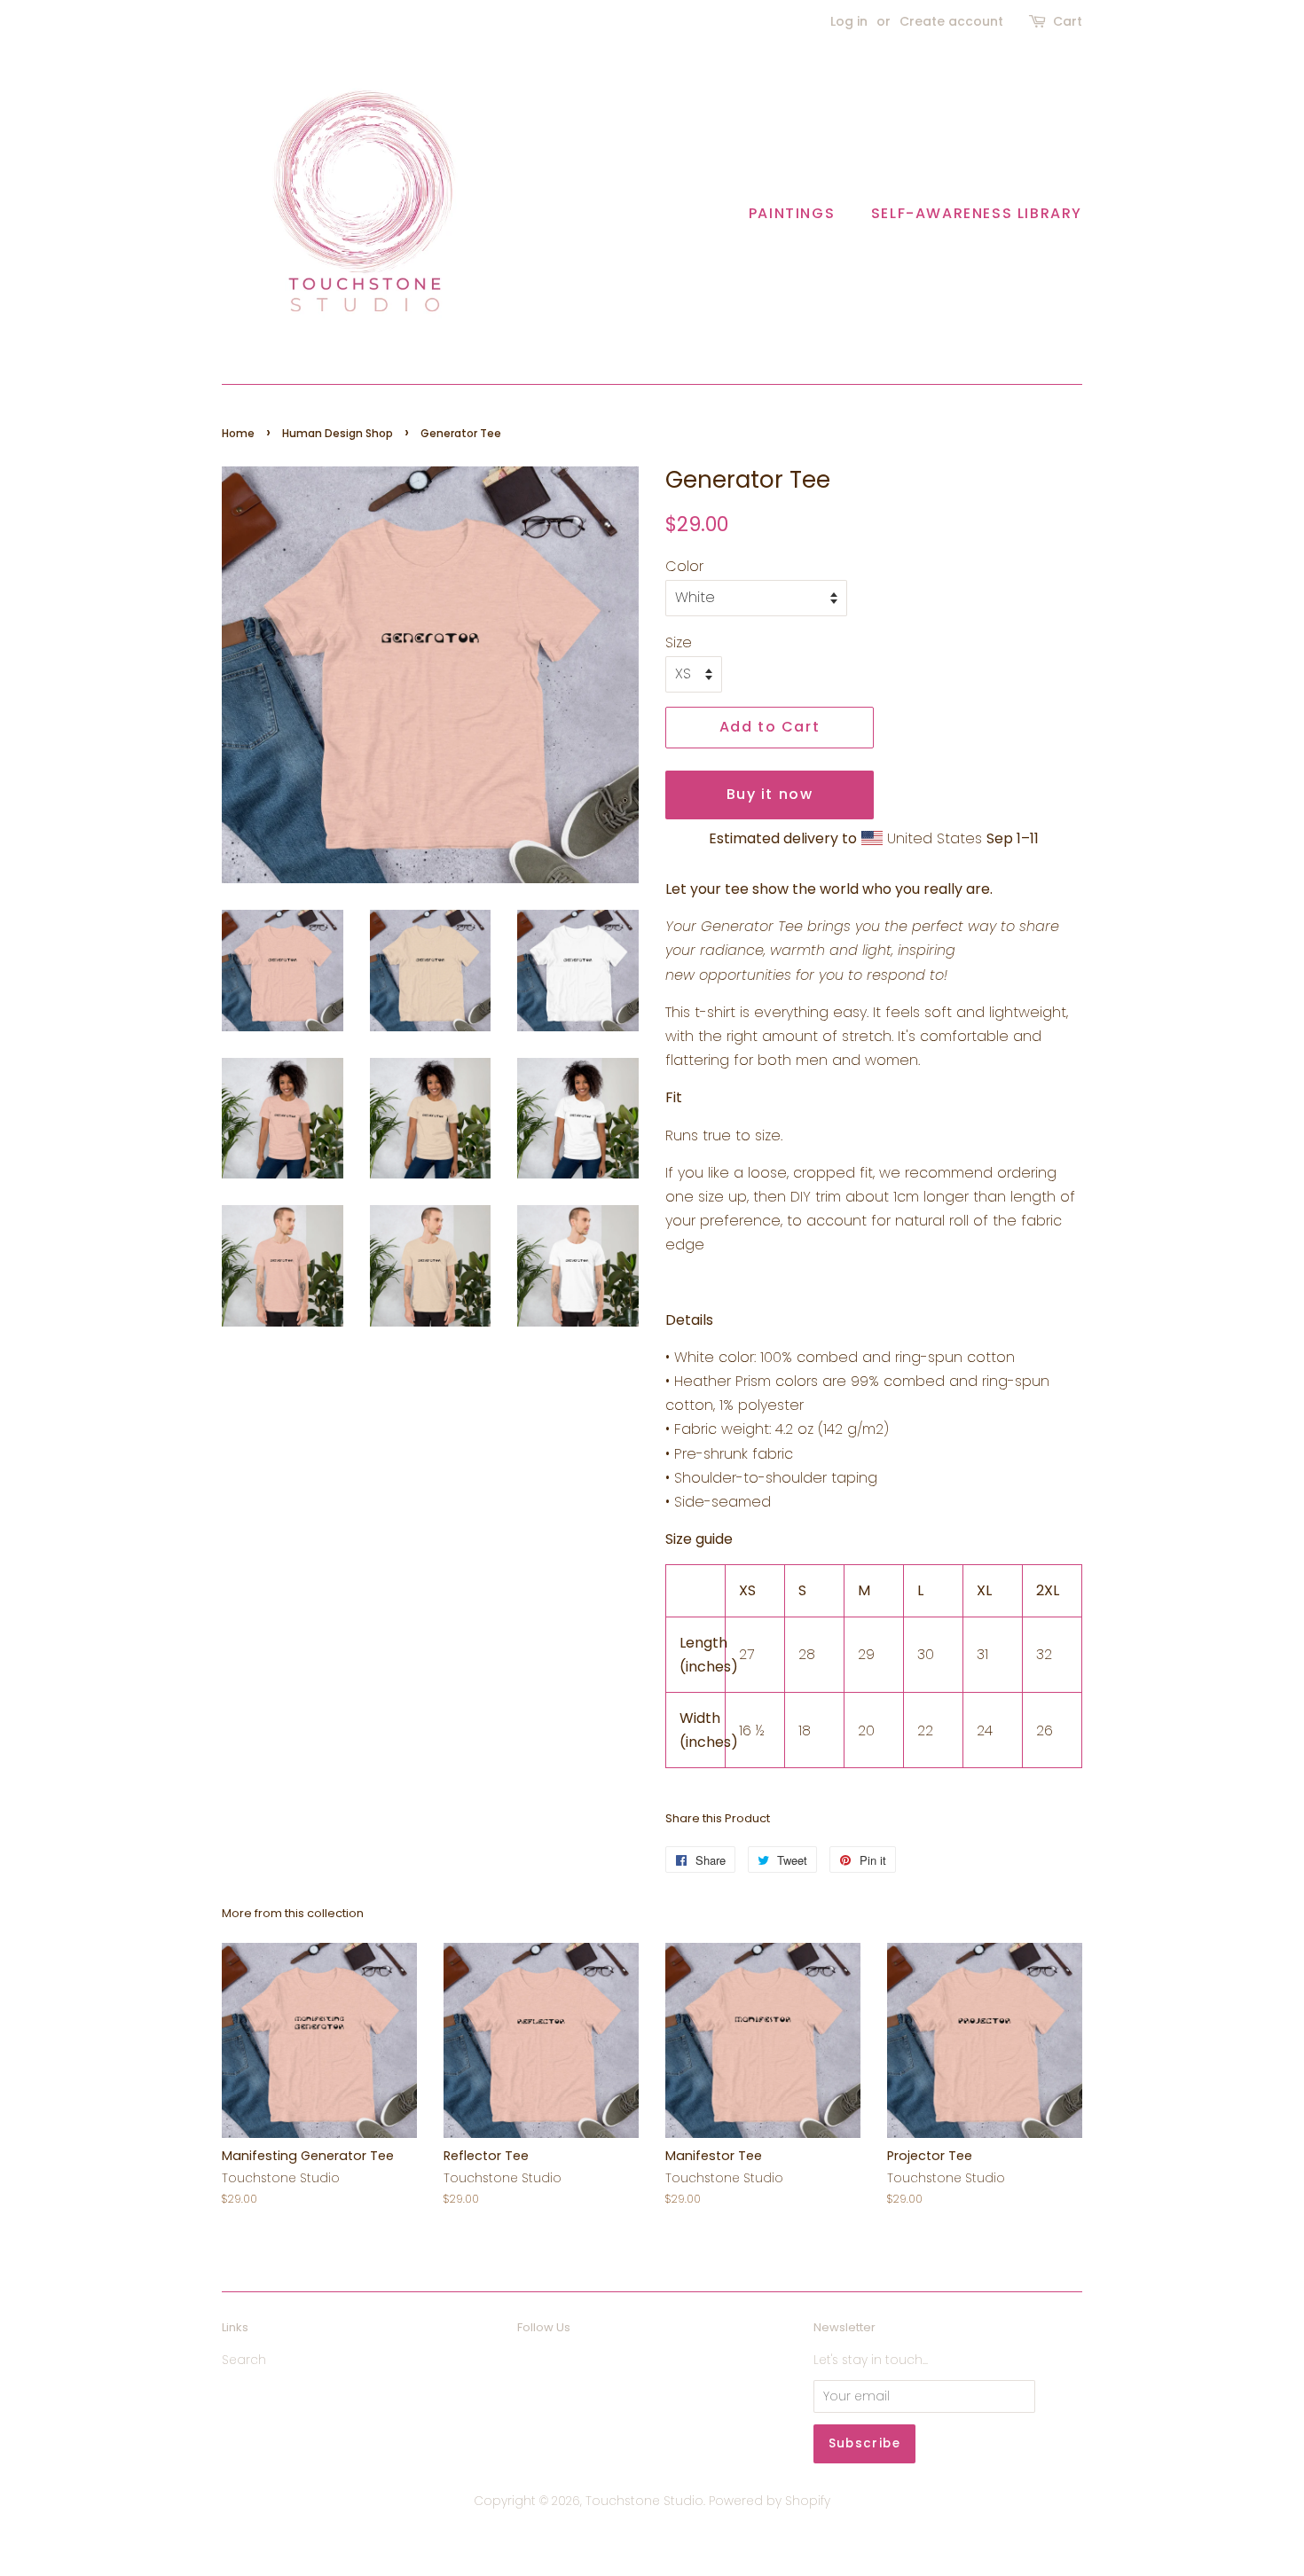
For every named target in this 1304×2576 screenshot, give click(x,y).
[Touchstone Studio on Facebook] (527, 2365)
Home (238, 433)
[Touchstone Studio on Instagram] (561, 2365)
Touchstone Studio (644, 2501)
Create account (951, 21)
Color (684, 566)
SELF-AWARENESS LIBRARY (977, 213)
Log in (849, 21)
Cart (1068, 21)
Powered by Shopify (770, 2501)
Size (679, 642)
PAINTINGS (792, 213)
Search (244, 2360)
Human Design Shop (338, 433)
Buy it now (770, 794)
